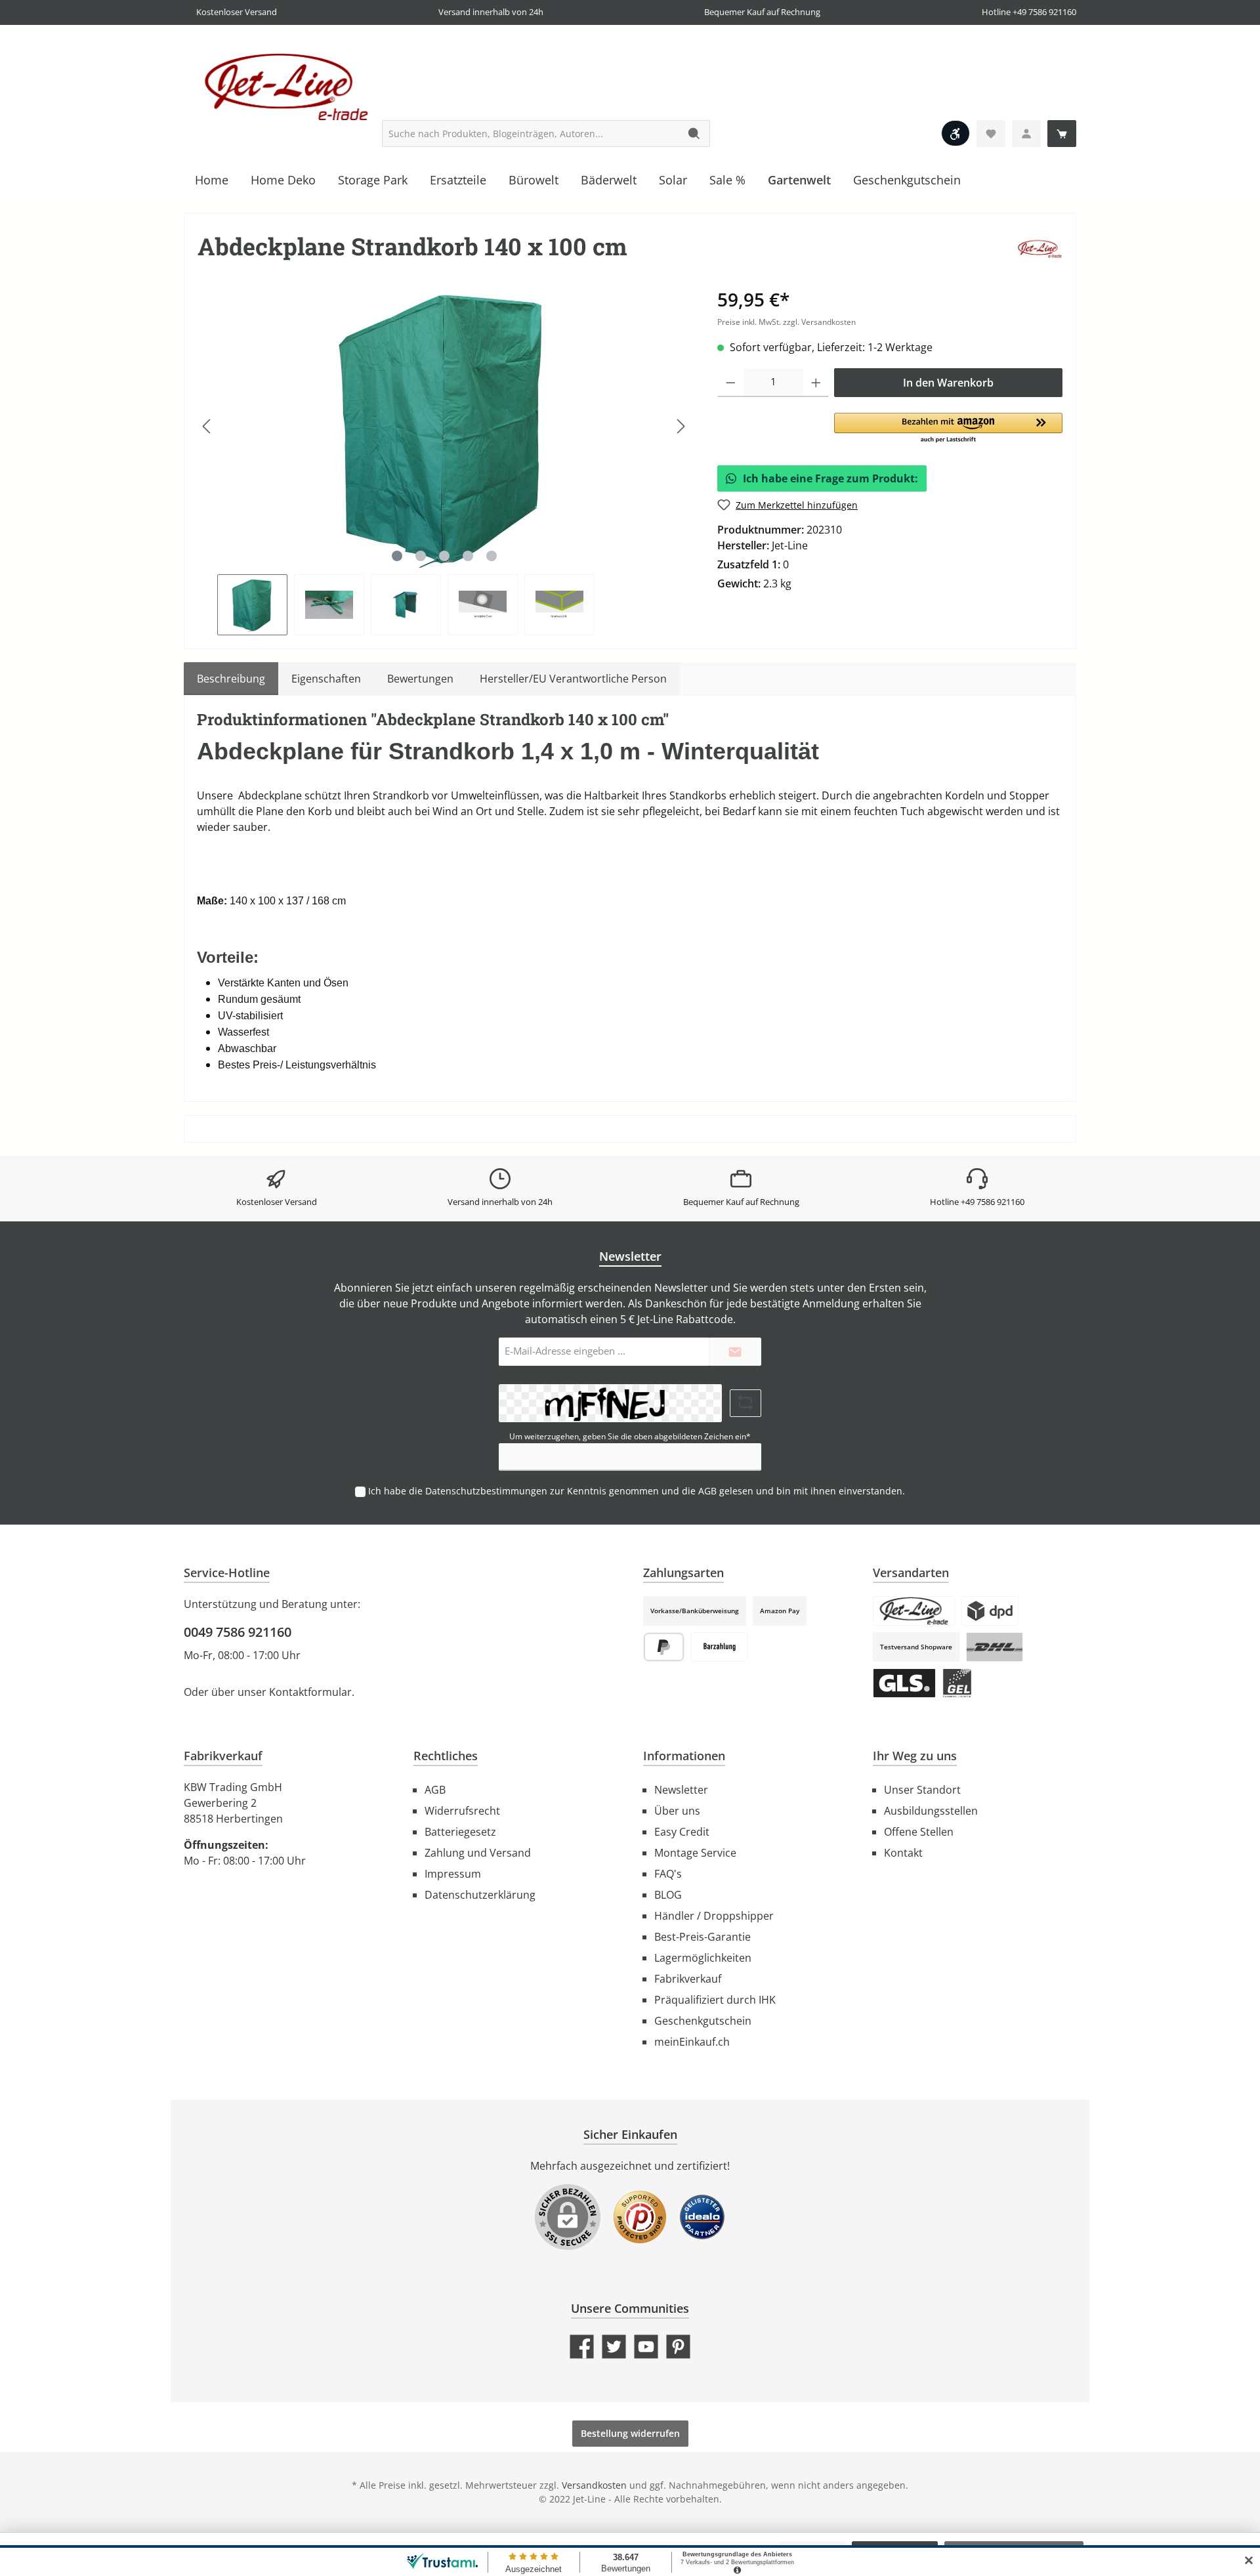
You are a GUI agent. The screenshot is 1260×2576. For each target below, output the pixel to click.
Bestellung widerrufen (630, 2433)
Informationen (684, 1756)
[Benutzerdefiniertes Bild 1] (640, 2224)
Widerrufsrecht (462, 1811)
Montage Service (695, 1853)
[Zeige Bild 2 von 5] (421, 556)
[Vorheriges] (207, 426)
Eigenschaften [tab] (326, 679)
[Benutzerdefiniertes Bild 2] (702, 2224)
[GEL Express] (957, 1683)
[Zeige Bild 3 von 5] (444, 556)
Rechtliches (446, 1756)
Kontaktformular (310, 1692)
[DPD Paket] (990, 1611)
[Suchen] (695, 134)
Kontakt (903, 1853)
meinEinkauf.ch (692, 2042)
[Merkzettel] (991, 134)
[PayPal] (664, 1647)
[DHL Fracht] (995, 1647)
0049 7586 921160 (238, 1632)
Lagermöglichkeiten (703, 1958)
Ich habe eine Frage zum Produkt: (830, 478)
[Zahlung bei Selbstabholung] (720, 1647)
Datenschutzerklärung (480, 1895)
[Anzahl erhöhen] (816, 383)
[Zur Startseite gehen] (282, 86)
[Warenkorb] (1062, 134)
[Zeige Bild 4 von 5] (468, 556)
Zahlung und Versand (478, 1853)
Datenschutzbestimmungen (486, 1491)
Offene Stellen (919, 1832)
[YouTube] (646, 2347)
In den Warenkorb (948, 383)
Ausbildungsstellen (931, 1811)
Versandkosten (594, 2485)
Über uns (677, 1811)
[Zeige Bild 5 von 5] (492, 556)
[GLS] (904, 1683)
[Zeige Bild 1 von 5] (397, 556)
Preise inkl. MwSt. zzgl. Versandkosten (787, 322)
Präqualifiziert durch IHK (715, 2000)
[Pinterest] (678, 2347)
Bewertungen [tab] (420, 679)
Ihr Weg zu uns (915, 1756)
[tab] (231, 679)
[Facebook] (582, 2347)
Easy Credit (682, 1832)
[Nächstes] (681, 426)
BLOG (668, 1895)
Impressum (453, 1874)
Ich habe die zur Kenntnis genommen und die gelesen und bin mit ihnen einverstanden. (637, 1491)
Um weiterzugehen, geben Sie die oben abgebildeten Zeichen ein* (630, 1436)
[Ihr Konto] (1026, 134)
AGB (707, 1491)
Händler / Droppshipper (714, 1916)
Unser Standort (922, 1790)
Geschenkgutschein (703, 2021)
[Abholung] (914, 1611)
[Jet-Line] (1039, 248)
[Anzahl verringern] (731, 383)
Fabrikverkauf (688, 1979)
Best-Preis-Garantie (703, 1937)
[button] (948, 429)
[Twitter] (614, 2347)
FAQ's (668, 1874)
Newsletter (681, 1790)
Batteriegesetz (460, 1832)
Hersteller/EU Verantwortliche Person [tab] (573, 679)
